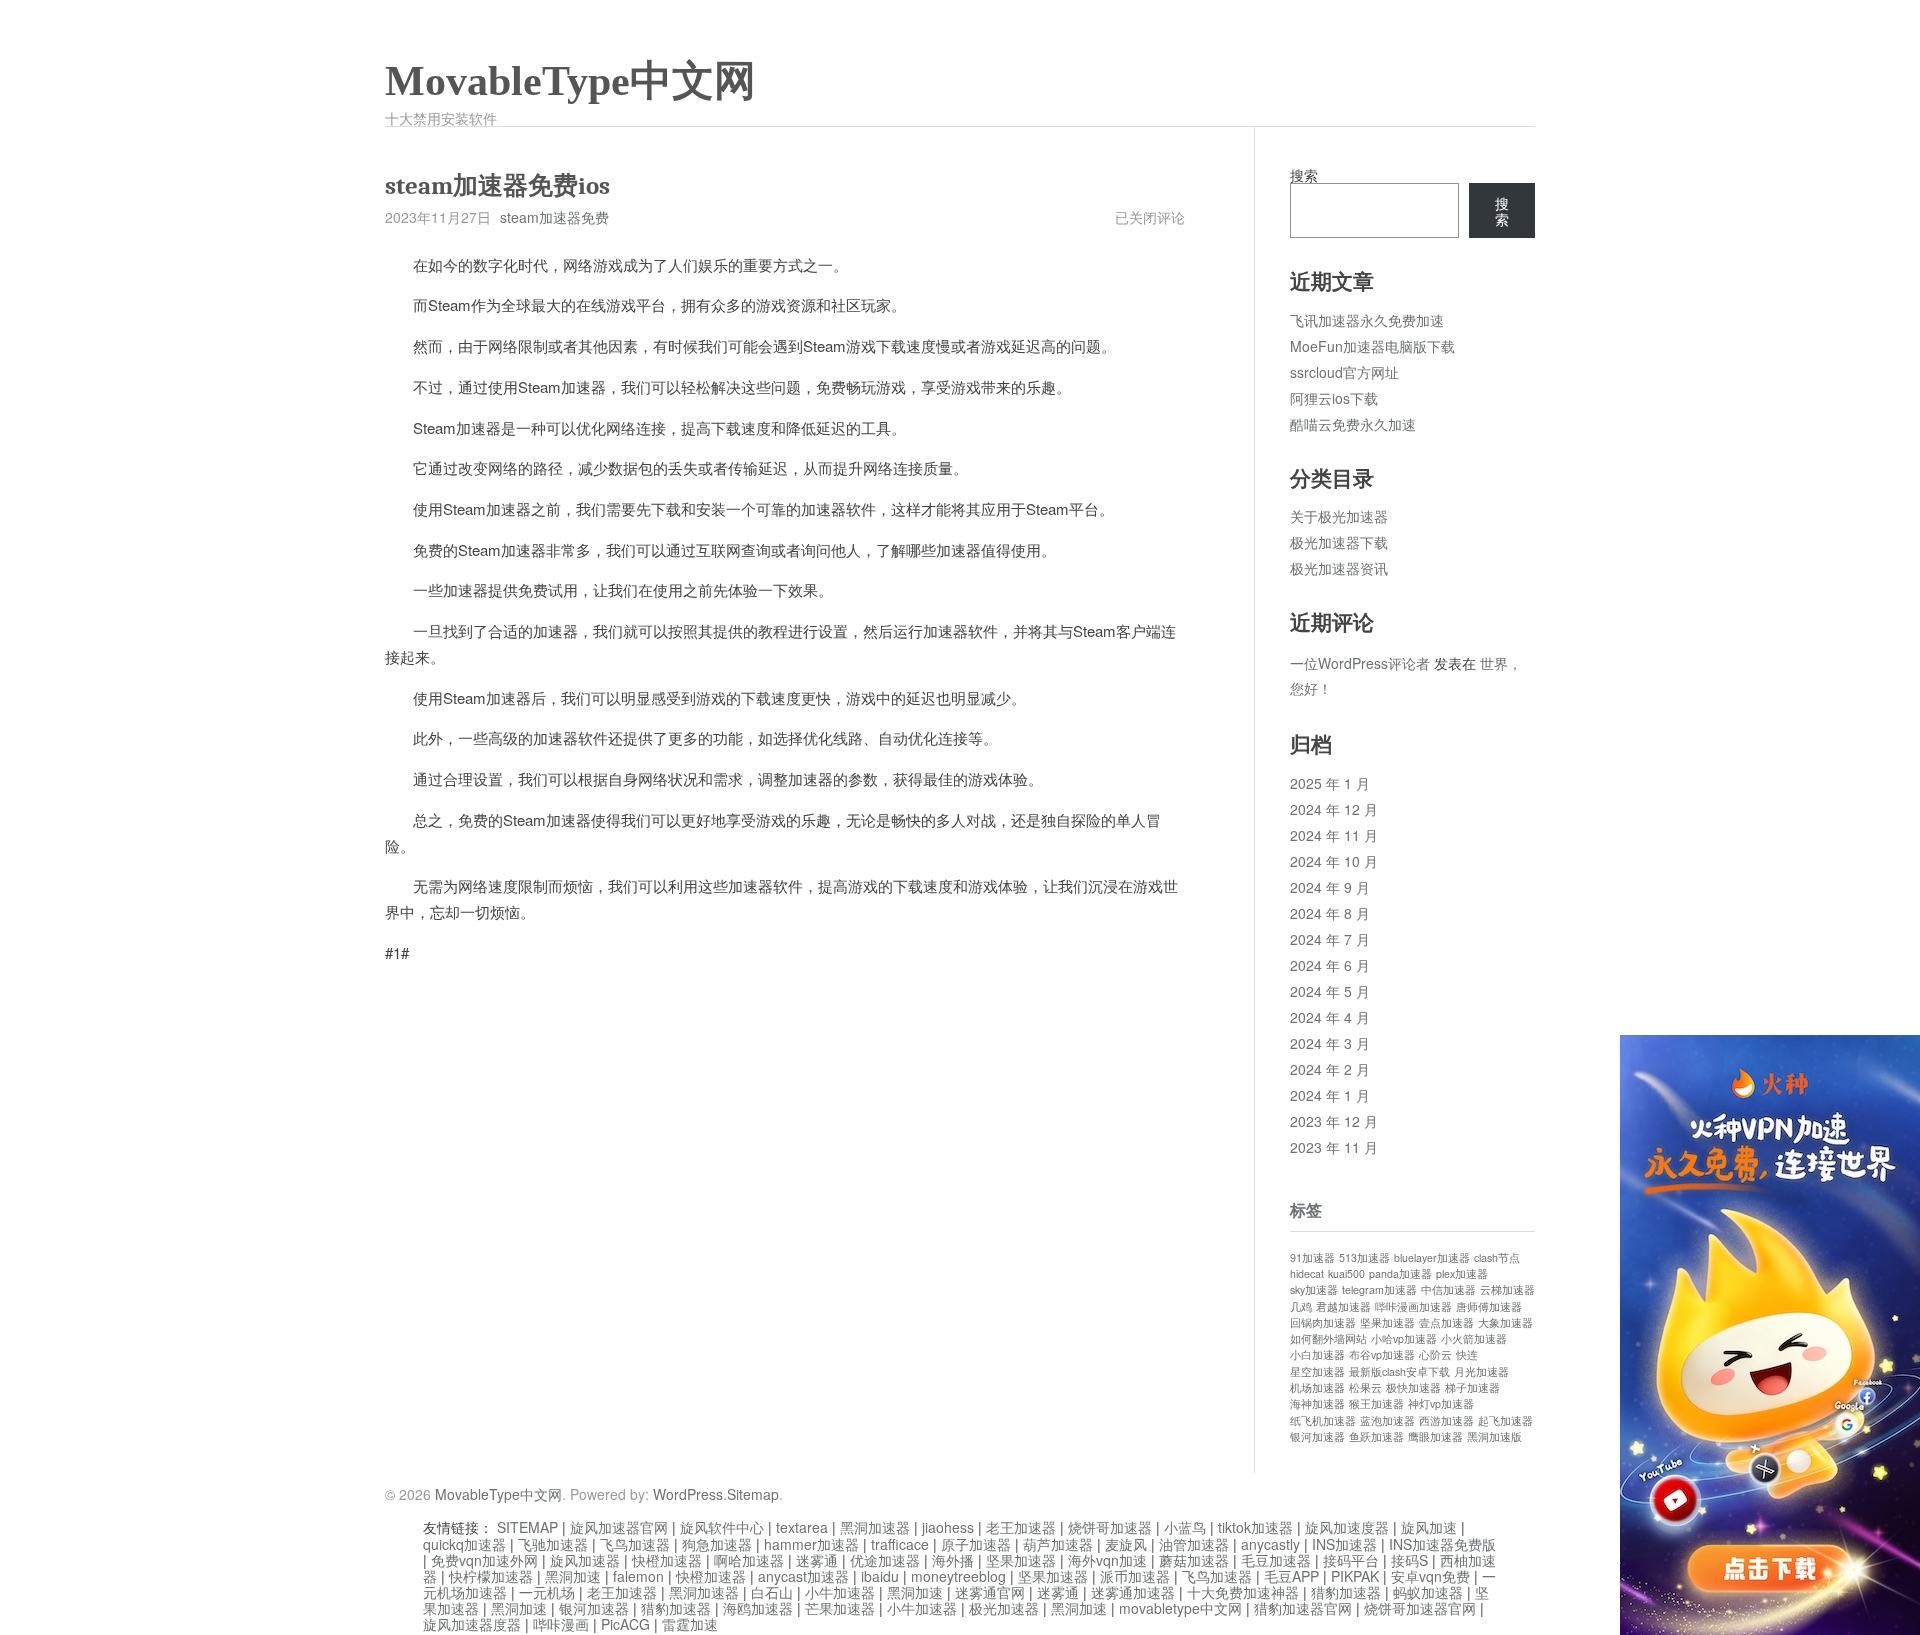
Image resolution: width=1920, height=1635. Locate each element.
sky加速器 (1314, 1289)
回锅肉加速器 (1323, 1322)
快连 (1467, 1354)
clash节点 (1497, 1257)
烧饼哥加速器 (1110, 1527)
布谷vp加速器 (1382, 1354)
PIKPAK (1355, 1576)
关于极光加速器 (1339, 516)
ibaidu (880, 1576)
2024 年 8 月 (1330, 913)
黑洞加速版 (1494, 1436)
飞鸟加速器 (635, 1544)
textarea (802, 1527)
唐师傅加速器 (1489, 1306)
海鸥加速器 (758, 1608)
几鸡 (1301, 1306)
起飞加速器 (1505, 1420)
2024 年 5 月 (1330, 991)
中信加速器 (1448, 1289)
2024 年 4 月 (1330, 1017)
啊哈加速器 (749, 1560)
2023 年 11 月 (1334, 1147)
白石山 (772, 1592)
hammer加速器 (811, 1544)
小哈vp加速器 (1404, 1338)
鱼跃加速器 (1376, 1436)
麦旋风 (1126, 1544)
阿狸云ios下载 (1334, 398)
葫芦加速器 (1058, 1544)
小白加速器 (1317, 1354)
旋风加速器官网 (619, 1527)
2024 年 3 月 (1330, 1043)
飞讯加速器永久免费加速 (1367, 320)
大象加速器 (1505, 1322)
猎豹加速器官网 (1303, 1608)
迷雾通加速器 (1133, 1592)
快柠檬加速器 (491, 1576)
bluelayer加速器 (1432, 1257)
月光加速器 (1481, 1371)
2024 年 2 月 (1330, 1069)
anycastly (1270, 1544)
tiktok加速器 (1255, 1527)
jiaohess (948, 1527)
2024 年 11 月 (1334, 835)
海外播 (953, 1560)
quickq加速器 (464, 1544)
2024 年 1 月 (1330, 1095)
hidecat (1307, 1273)
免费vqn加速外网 (484, 1560)
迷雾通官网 (990, 1592)
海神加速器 (1317, 1403)
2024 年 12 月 (1334, 809)
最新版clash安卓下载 (1399, 1371)
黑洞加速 (573, 1576)
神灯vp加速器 (1441, 1403)
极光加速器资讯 (1339, 568)
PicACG (625, 1624)
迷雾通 (817, 1560)
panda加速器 (1400, 1273)
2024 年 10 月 (1334, 861)
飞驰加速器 (553, 1544)
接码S (1409, 1560)
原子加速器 (976, 1544)
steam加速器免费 (554, 217)
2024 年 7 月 (1330, 939)
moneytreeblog (958, 1576)
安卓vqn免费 (1430, 1576)
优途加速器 (885, 1560)
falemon (638, 1576)
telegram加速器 (1379, 1289)
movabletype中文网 (1180, 1608)
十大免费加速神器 (1243, 1592)
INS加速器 (1344, 1544)
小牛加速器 (840, 1592)
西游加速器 (1446, 1420)
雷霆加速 (690, 1624)
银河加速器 (1317, 1436)
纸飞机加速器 (1323, 1420)
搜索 (1304, 175)
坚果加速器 (1387, 1322)
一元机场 (547, 1592)
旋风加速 (1429, 1527)
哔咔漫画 (561, 1624)
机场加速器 (1317, 1387)
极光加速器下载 (1339, 542)
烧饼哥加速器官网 (1420, 1608)
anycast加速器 (803, 1576)
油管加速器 (1194, 1544)
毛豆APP (1291, 1576)
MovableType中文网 (570, 81)
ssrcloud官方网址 (1344, 372)
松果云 (1365, 1387)
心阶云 (1435, 1354)
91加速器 (1312, 1257)
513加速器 (1364, 1257)
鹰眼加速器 (1435, 1436)
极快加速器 (1413, 1387)
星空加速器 (1317, 1371)
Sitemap (753, 1494)
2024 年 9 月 (1330, 887)
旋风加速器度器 (472, 1624)
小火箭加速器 (1474, 1338)
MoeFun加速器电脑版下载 (1372, 346)
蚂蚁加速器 (1428, 1592)
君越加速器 (1343, 1306)
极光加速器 (1004, 1608)
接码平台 (1351, 1560)
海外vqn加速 (1107, 1560)
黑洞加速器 (875, 1527)
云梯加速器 (1507, 1289)
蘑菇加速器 (1194, 1560)
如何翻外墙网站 (1328, 1338)
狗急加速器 (717, 1544)
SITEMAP (527, 1527)
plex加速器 (1462, 1273)
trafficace (900, 1544)
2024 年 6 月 (1330, 965)
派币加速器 (1135, 1576)
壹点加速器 (1446, 1322)
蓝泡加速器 (1387, 1420)
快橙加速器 (667, 1560)
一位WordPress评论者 (1360, 663)
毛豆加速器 (1276, 1560)
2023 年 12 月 (1334, 1121)
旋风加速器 (585, 1560)
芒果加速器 (840, 1608)
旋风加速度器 (1347, 1527)
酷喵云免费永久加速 (1353, 424)
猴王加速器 (1376, 1403)
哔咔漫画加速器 (1413, 1306)
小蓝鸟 (1185, 1527)
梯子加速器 (1472, 1387)
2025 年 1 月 (1330, 783)
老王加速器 (1021, 1527)
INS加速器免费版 (1442, 1544)
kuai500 (1346, 1273)
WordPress (688, 1494)
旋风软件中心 (722, 1527)
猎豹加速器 (1346, 1592)
